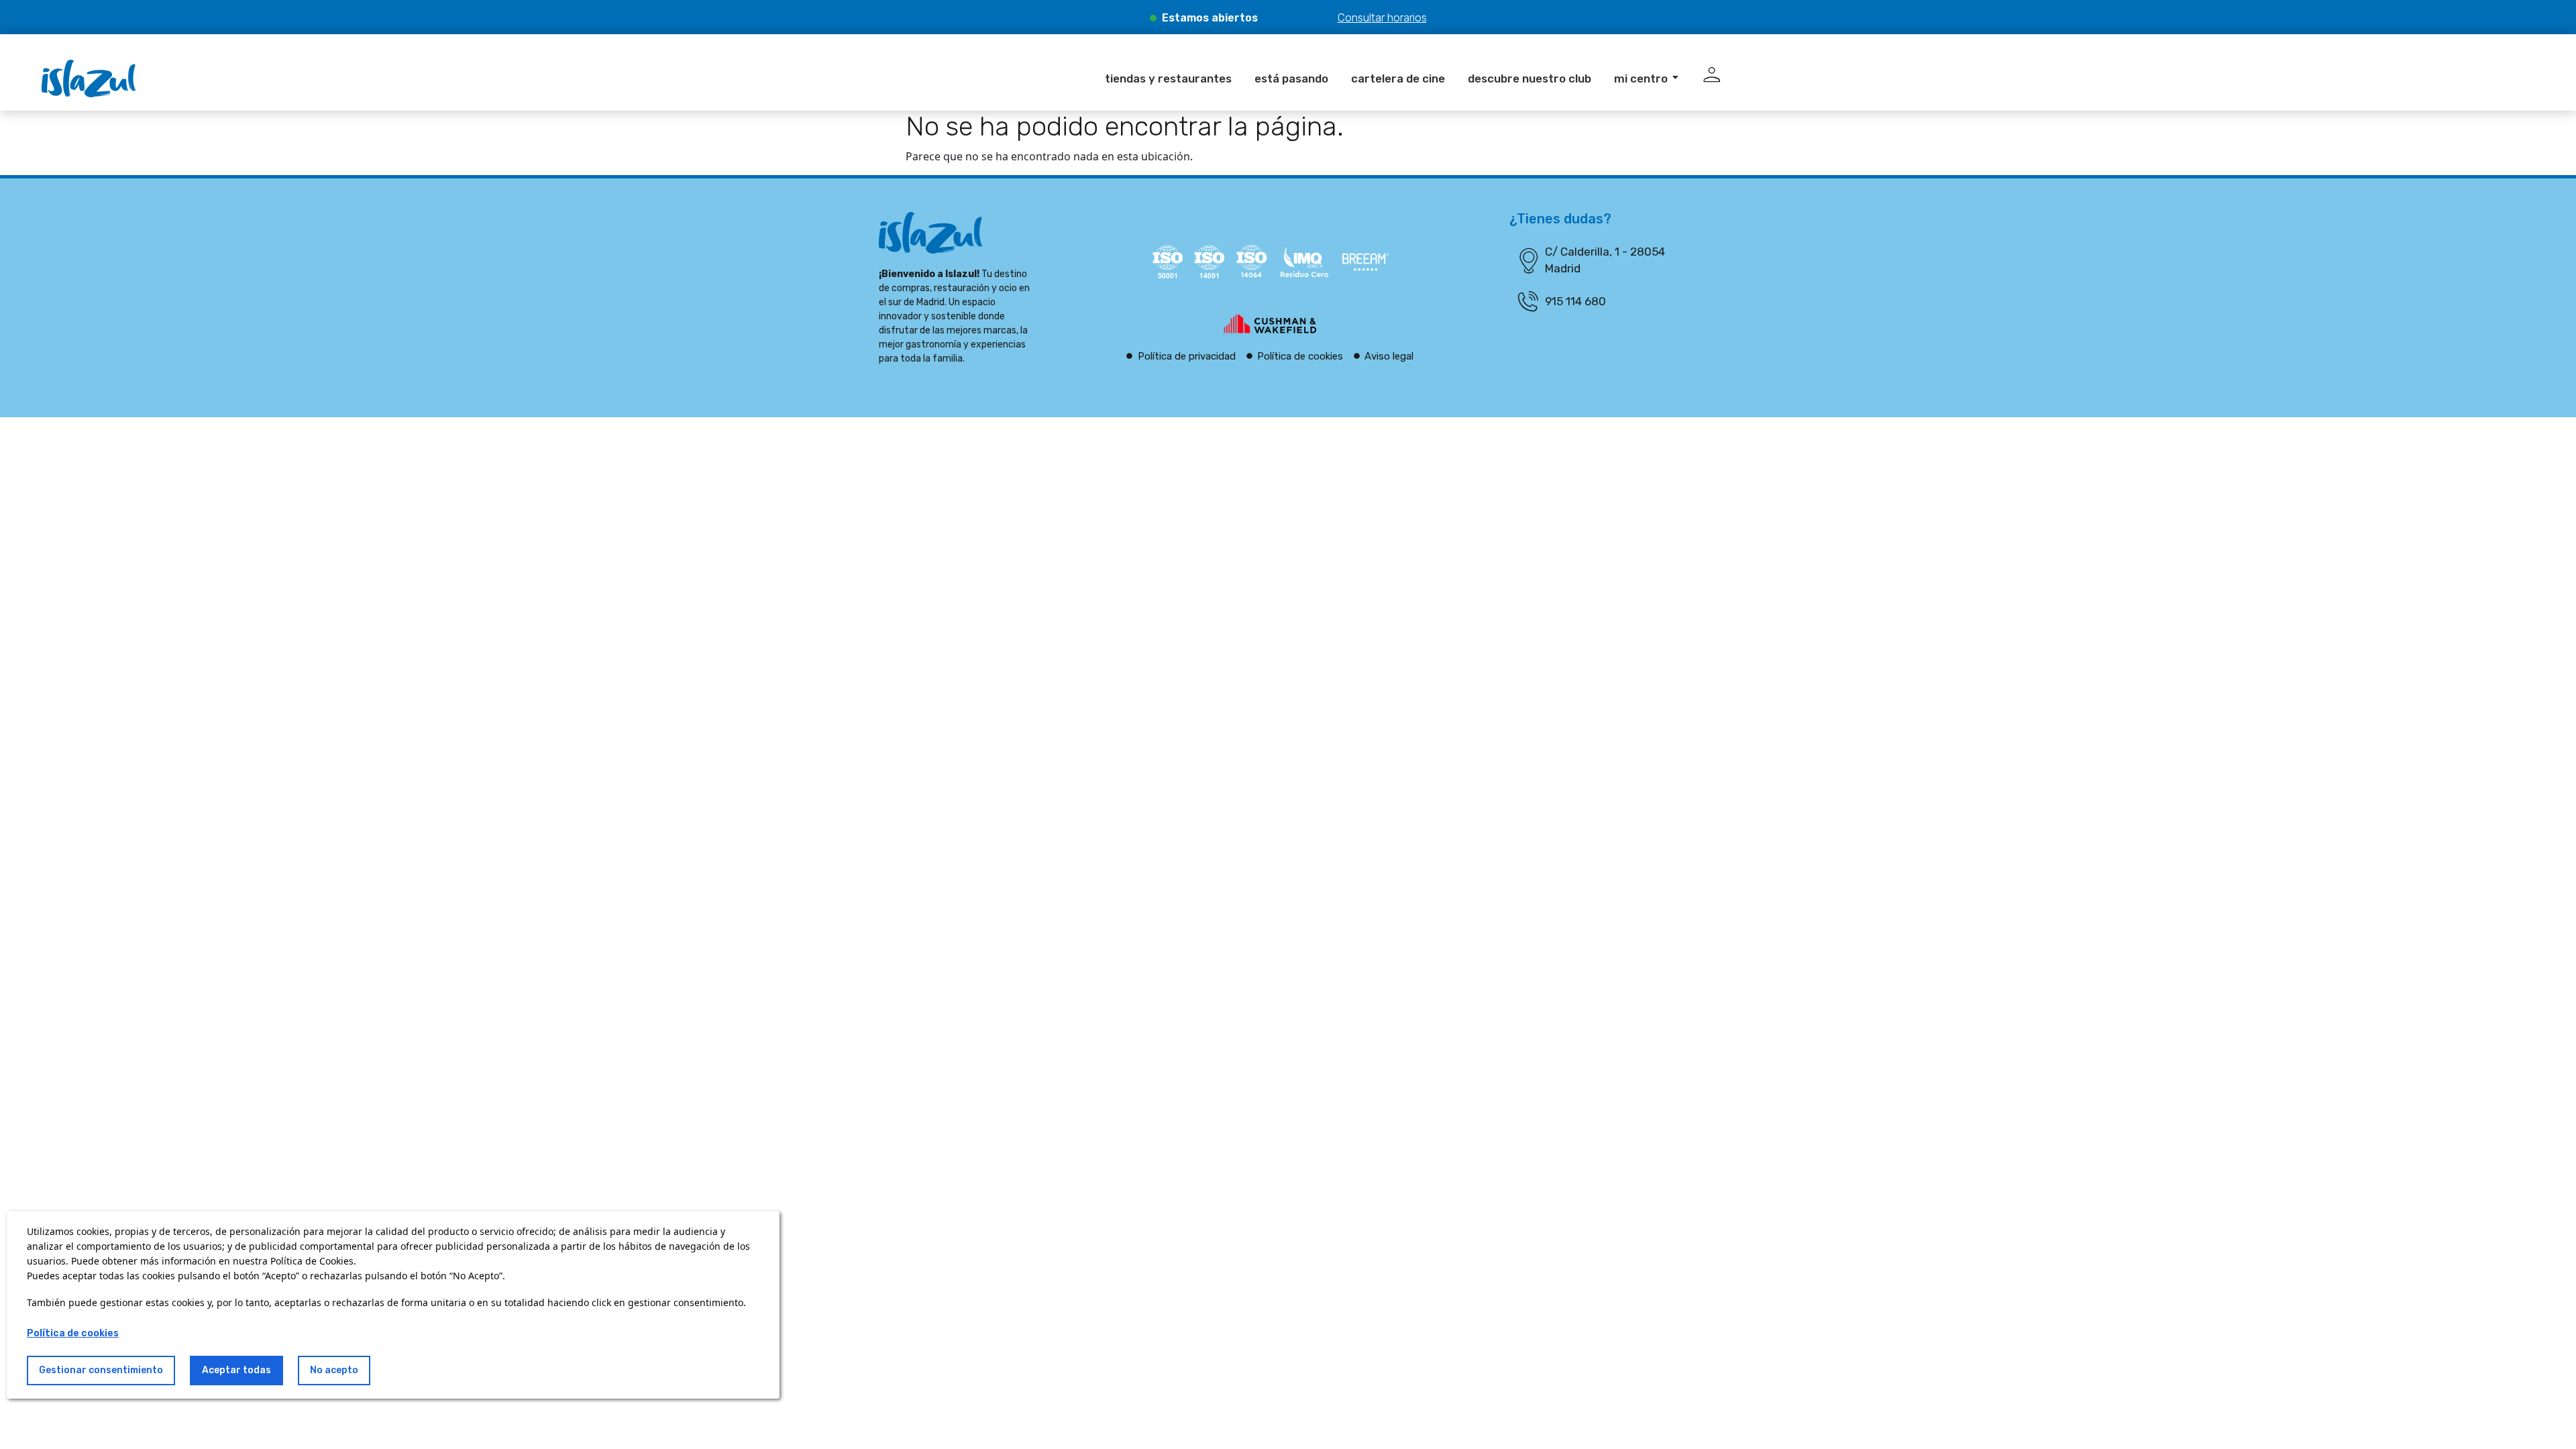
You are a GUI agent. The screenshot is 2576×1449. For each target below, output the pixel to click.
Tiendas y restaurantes (1168, 78)
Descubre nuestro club (1529, 78)
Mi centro (1641, 78)
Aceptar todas (236, 1370)
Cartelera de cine (1398, 78)
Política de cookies (73, 1333)
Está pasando (1291, 78)
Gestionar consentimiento (101, 1370)
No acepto (334, 1370)
